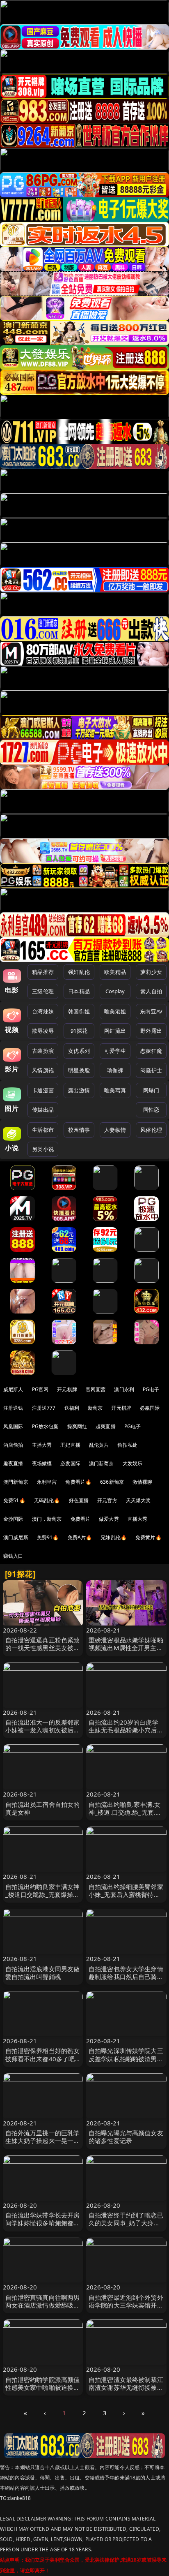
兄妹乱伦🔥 (114, 1537)
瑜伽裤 (115, 1070)
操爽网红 (77, 1426)
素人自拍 (151, 991)
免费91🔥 (48, 1537)
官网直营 (96, 1389)
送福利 (72, 1408)
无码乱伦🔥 (47, 1500)
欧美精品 (115, 972)
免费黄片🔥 (148, 1537)
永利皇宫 (47, 1482)
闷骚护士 (151, 1070)
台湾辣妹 (43, 1011)
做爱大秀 (109, 1519)
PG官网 (40, 1389)
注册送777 (44, 1408)
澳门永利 (124, 1389)
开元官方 (107, 1500)
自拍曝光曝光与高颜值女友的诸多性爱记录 (126, 2137)
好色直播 (79, 1500)
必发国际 (70, 1463)
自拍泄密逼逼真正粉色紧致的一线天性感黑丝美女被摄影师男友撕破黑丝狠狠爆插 (43, 1648)
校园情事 (79, 1130)
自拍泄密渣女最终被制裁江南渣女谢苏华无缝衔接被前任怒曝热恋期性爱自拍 (126, 2387)
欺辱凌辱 (43, 1031)
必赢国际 (150, 1408)
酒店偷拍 (13, 1445)
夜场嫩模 (42, 1463)
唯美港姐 (115, 1011)
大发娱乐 (133, 1463)
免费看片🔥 (78, 1482)
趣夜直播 (13, 1463)
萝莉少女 (151, 972)
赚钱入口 (13, 1556)
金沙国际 (13, 1519)
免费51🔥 (14, 1500)
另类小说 (43, 1149)
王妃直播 (70, 1445)
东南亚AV (151, 1011)
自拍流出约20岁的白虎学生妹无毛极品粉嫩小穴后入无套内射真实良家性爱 (126, 1730)
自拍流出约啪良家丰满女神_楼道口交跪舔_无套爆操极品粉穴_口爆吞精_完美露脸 (43, 1894)
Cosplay (115, 991)
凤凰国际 (13, 1426)
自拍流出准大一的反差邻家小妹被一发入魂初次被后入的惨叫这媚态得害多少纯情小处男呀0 (43, 1734)
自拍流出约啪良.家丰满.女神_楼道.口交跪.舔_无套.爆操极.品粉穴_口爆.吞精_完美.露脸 (125, 1816)
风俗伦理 (151, 1130)
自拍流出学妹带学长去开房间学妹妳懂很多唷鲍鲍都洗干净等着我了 (43, 2223)
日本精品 (79, 991)
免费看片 (81, 1519)
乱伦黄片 (99, 1445)
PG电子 (151, 1389)
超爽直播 (106, 1426)
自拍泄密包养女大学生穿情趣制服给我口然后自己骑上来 (126, 1977)
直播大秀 (138, 1519)
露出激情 (79, 1090)
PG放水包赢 (45, 1426)
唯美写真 (115, 1090)
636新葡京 (112, 1482)
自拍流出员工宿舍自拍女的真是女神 (43, 1808)
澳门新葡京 (102, 1463)
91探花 (79, 1031)
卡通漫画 (43, 1090)
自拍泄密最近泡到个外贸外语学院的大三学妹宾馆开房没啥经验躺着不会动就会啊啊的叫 (126, 2309)
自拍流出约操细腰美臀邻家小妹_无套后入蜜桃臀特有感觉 (126, 1894)
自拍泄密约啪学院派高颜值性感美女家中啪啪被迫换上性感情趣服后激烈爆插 (43, 2387)
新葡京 (95, 1408)
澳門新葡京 (16, 1482)
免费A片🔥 (80, 1537)
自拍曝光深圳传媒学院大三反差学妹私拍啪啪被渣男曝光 (126, 2058)
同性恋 (151, 1110)
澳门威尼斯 (16, 1537)
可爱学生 (115, 1051)
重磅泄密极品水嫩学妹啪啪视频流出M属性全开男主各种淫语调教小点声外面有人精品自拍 (126, 1652)
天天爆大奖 (138, 1500)
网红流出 (115, 1031)
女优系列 (79, 1051)
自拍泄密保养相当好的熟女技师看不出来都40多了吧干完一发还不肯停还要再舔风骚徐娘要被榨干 (43, 2063)
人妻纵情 (115, 1130)
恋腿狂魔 (151, 1051)
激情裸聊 (143, 1482)
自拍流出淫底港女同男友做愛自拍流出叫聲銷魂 (43, 1973)
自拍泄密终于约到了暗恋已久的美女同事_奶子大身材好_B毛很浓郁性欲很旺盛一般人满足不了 (126, 2227)
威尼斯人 (13, 1389)
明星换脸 (79, 1070)
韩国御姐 (79, 1011)
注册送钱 (13, 1408)
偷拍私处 (127, 1445)
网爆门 (151, 1090)
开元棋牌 (67, 1389)
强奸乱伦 (79, 972)
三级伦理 (43, 991)
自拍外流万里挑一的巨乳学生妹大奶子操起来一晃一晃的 (43, 2141)
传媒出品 (43, 1110)
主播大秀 (42, 1445)
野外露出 (151, 1031)
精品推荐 (43, 972)
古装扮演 (43, 1051)
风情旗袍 (43, 1070)
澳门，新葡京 (47, 1519)
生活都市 (43, 1130)
